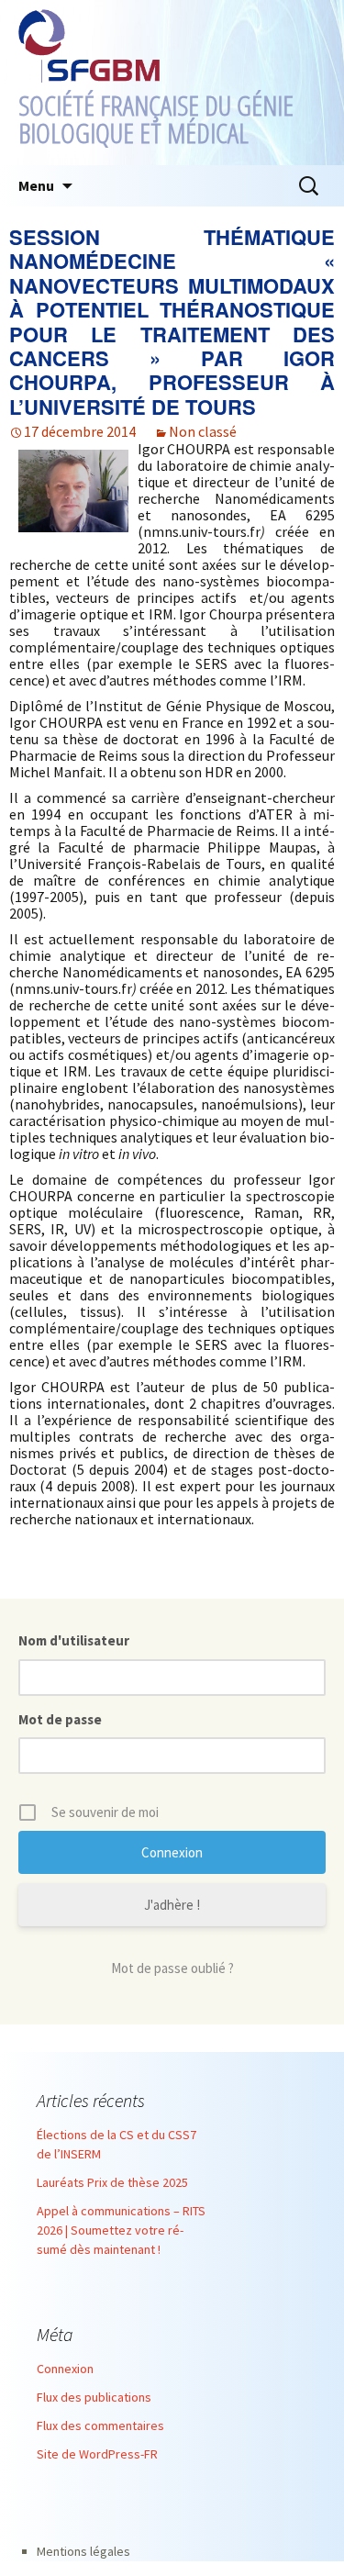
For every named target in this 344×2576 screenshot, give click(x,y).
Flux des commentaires (100, 2425)
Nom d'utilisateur (74, 1640)
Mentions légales (83, 2551)
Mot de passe (60, 1719)
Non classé (203, 431)
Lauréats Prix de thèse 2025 (112, 2182)
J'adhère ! (172, 1905)
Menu (36, 185)
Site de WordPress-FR (97, 2454)
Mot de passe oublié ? (172, 1968)
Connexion (65, 2369)
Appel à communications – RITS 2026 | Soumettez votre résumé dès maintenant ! (121, 2230)
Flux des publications (94, 2397)
